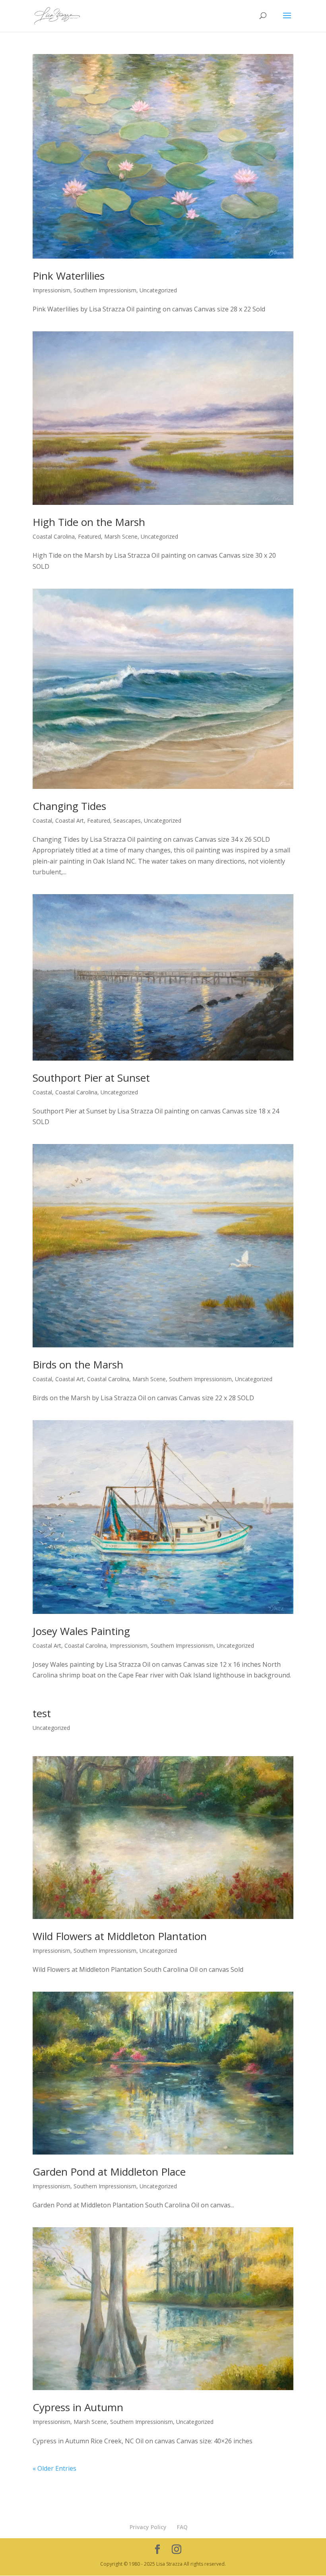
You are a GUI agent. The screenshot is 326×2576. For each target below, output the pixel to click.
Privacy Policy (148, 2527)
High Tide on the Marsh (89, 522)
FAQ (182, 2527)
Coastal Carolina (54, 536)
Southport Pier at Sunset (91, 1078)
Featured (89, 536)
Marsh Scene (121, 536)
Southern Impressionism (105, 290)
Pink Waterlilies (69, 276)
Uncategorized (158, 290)
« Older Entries (54, 2468)
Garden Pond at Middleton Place (109, 2172)
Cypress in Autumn (78, 2407)
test (42, 1713)
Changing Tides (69, 806)
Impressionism (51, 290)
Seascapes (127, 820)
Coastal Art (70, 820)
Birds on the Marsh (78, 1364)
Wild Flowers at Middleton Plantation (120, 1936)
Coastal (42, 820)
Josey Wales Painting (81, 1631)
